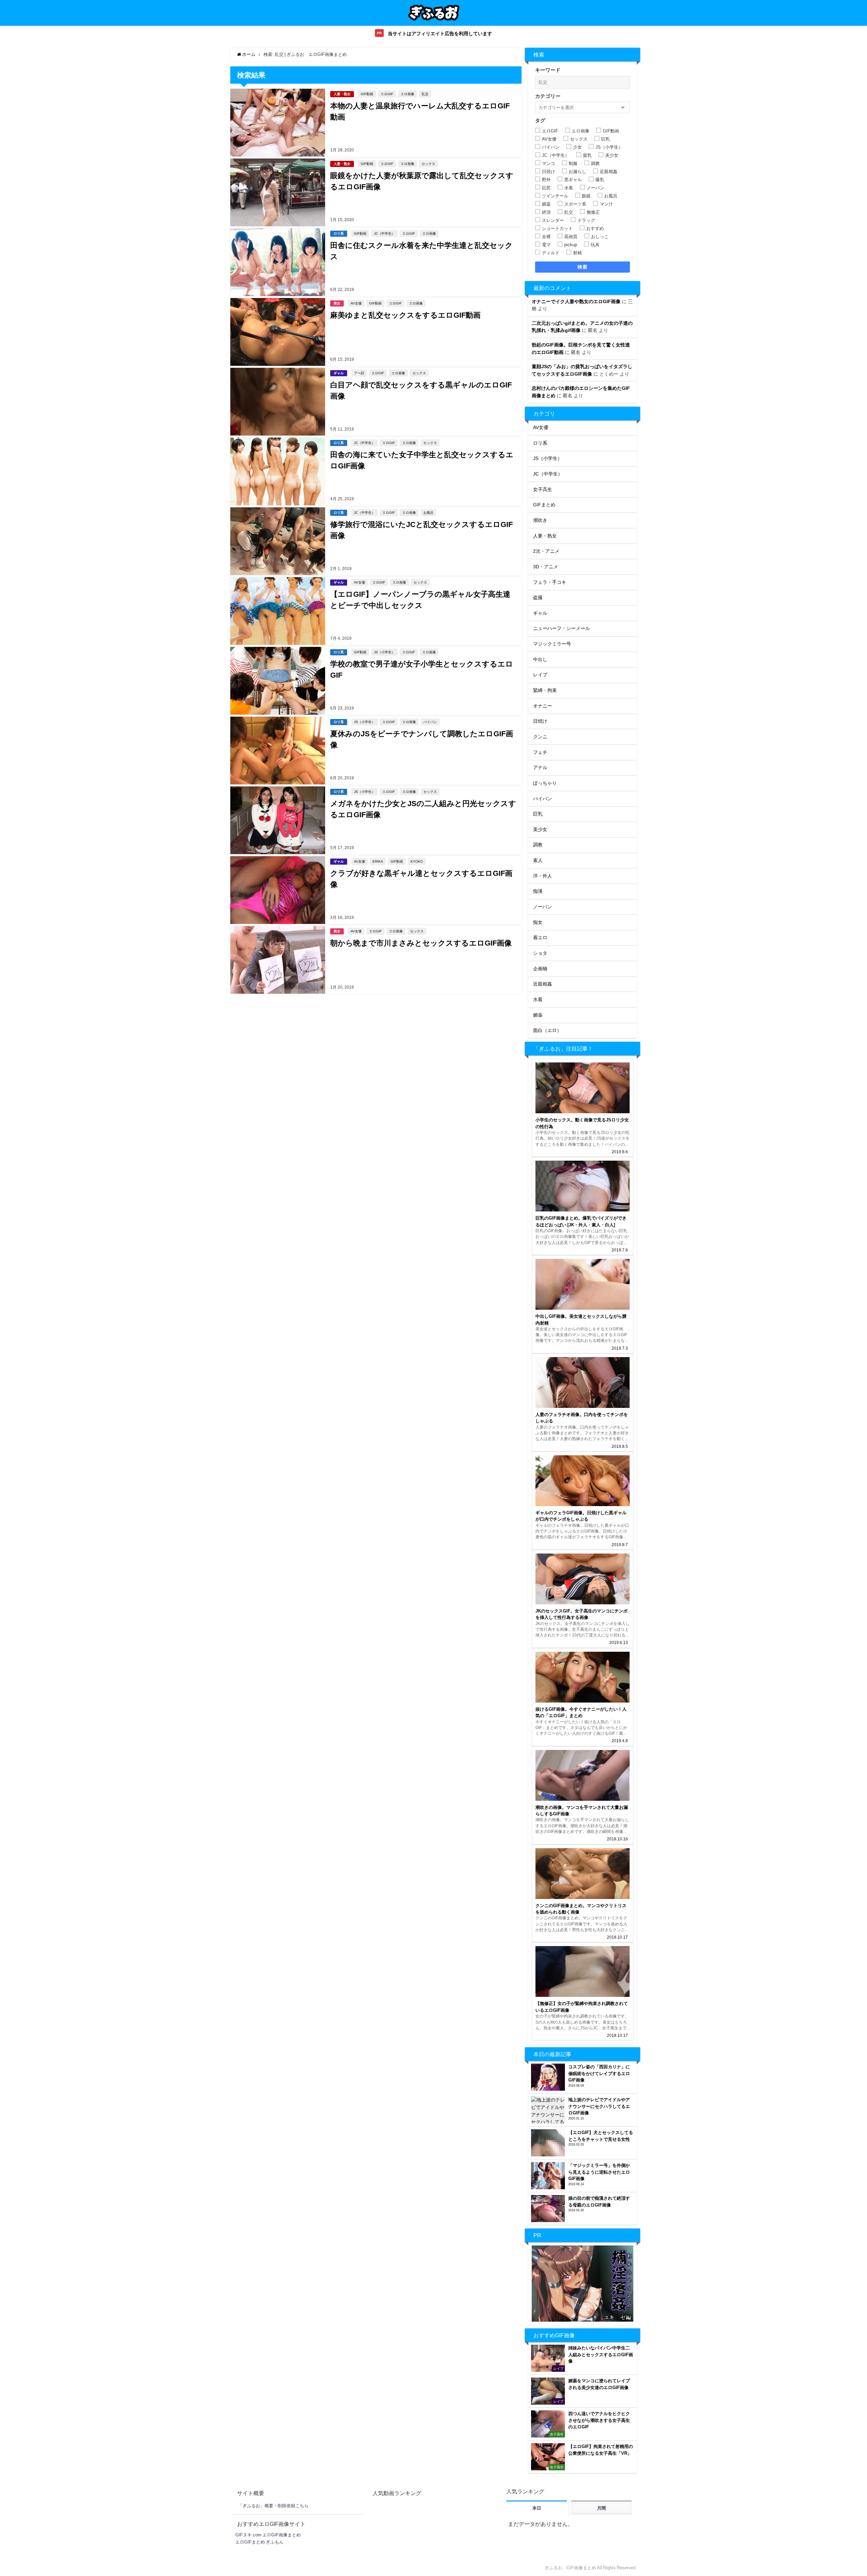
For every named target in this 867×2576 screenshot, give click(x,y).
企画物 (540, 969)
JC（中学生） (384, 233)
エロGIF (387, 94)
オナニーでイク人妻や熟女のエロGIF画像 (576, 301)
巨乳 (538, 814)
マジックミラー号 (552, 644)
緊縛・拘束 (545, 690)
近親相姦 (543, 984)
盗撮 (538, 597)
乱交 (425, 94)
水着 (538, 999)
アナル (540, 767)
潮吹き (540, 520)
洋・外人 (543, 876)
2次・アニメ (546, 551)
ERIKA (378, 861)
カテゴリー (548, 96)
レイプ (540, 675)
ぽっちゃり (545, 783)
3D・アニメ (546, 567)
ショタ (540, 953)
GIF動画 (367, 94)
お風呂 (428, 512)
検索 (583, 267)
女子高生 (543, 489)
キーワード (548, 70)
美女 (337, 303)
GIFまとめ (544, 505)
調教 (538, 845)
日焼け (540, 721)
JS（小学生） (384, 652)
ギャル (339, 373)
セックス (428, 164)
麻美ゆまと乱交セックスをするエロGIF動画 (405, 315)
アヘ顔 (359, 373)
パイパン (430, 722)
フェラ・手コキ (550, 582)
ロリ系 (339, 234)
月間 (601, 2508)
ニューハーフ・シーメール (562, 628)
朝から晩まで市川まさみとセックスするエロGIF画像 (421, 943)
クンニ (540, 737)
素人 (538, 860)
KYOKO (417, 861)
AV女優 (356, 303)
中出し (540, 659)
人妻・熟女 (342, 94)
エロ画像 (407, 94)
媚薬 (538, 1015)
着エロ (540, 937)
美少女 (540, 829)
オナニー (543, 706)
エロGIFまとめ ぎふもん (259, 2542)
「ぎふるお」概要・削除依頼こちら (273, 2506)
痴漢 (538, 891)
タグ (540, 120)
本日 (537, 2508)
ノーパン (543, 907)
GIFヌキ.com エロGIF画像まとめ (268, 2535)
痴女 (538, 922)
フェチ (540, 752)
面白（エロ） (547, 1030)
